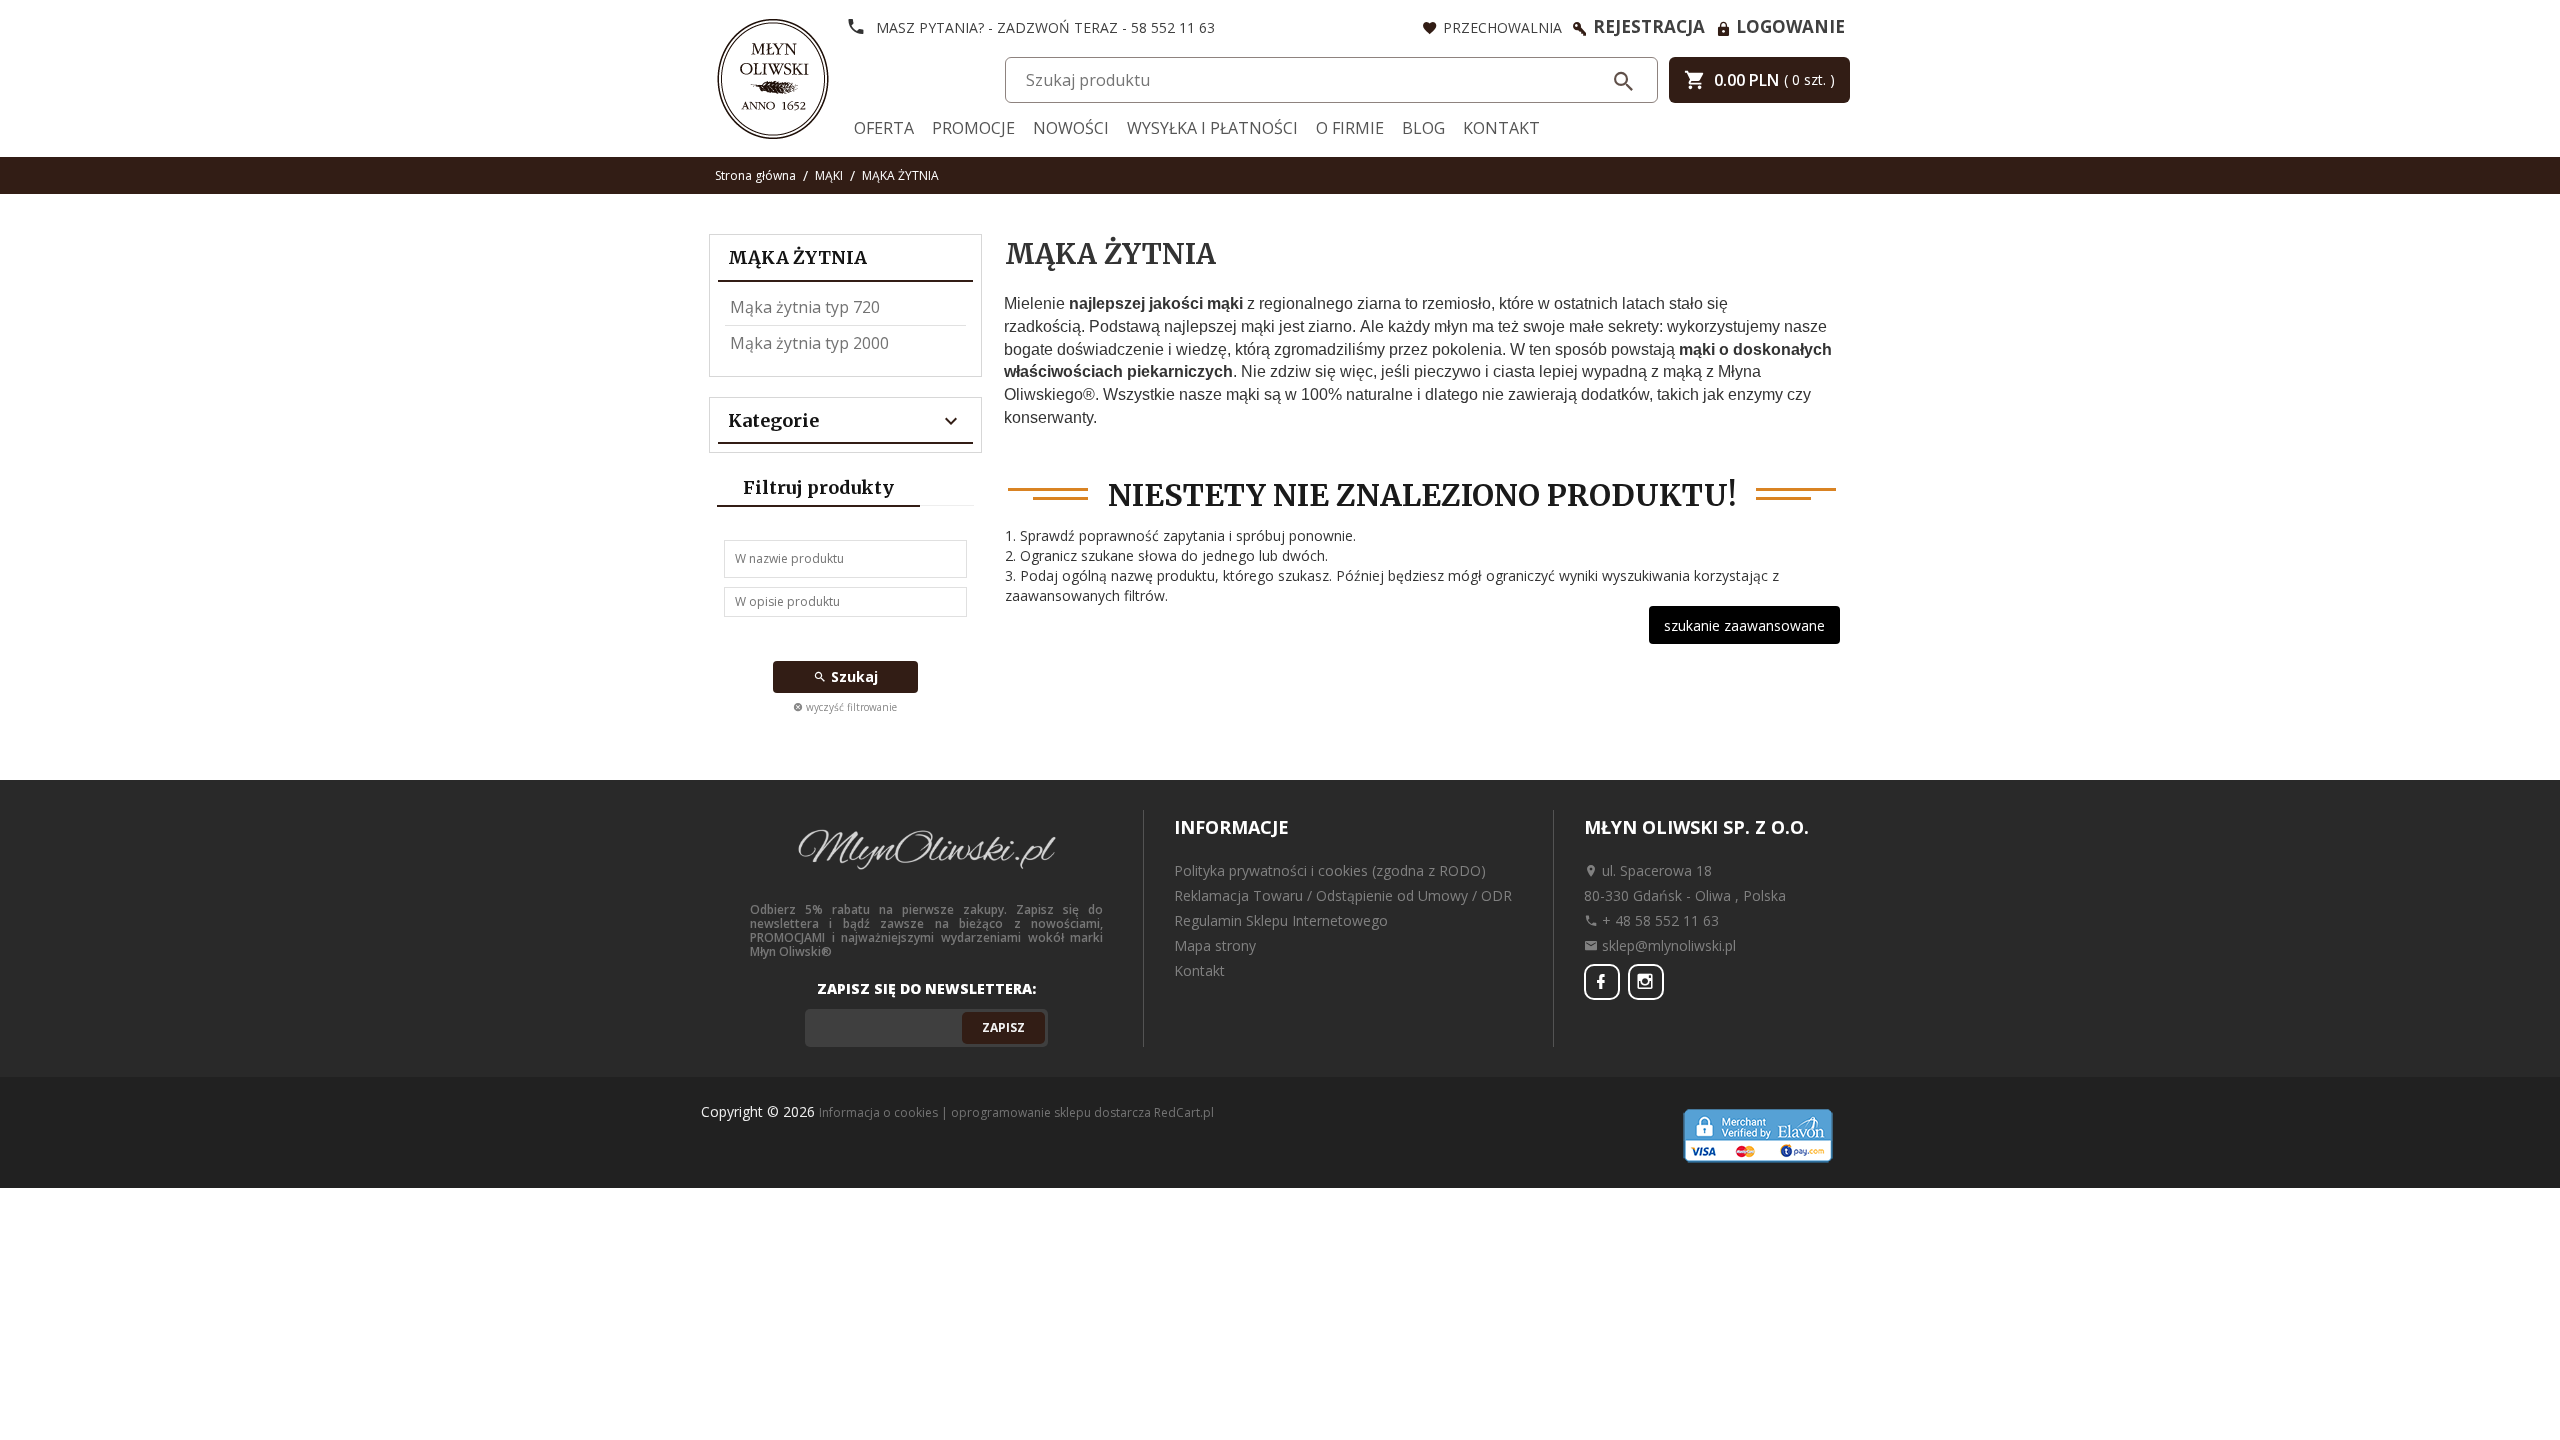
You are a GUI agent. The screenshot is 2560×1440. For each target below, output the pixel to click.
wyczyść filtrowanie (850, 707)
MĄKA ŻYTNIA (797, 257)
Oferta (884, 128)
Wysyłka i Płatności (1212, 128)
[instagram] (1646, 982)
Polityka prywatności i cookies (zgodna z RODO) (1330, 870)
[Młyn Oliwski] (773, 76)
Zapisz (1003, 1027)
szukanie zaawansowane (1744, 625)
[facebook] (1602, 982)
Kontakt (1501, 128)
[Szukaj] (1624, 81)
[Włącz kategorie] (951, 422)
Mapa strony (1215, 945)
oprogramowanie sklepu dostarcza (1051, 1112)
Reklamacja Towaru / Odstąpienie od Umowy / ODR (1343, 895)
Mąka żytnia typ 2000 (809, 343)
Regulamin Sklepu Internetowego (1281, 920)
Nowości (1071, 128)
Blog (1423, 128)
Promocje (973, 128)
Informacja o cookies (878, 1112)
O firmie (1350, 128)
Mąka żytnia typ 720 (805, 307)
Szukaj (852, 676)
